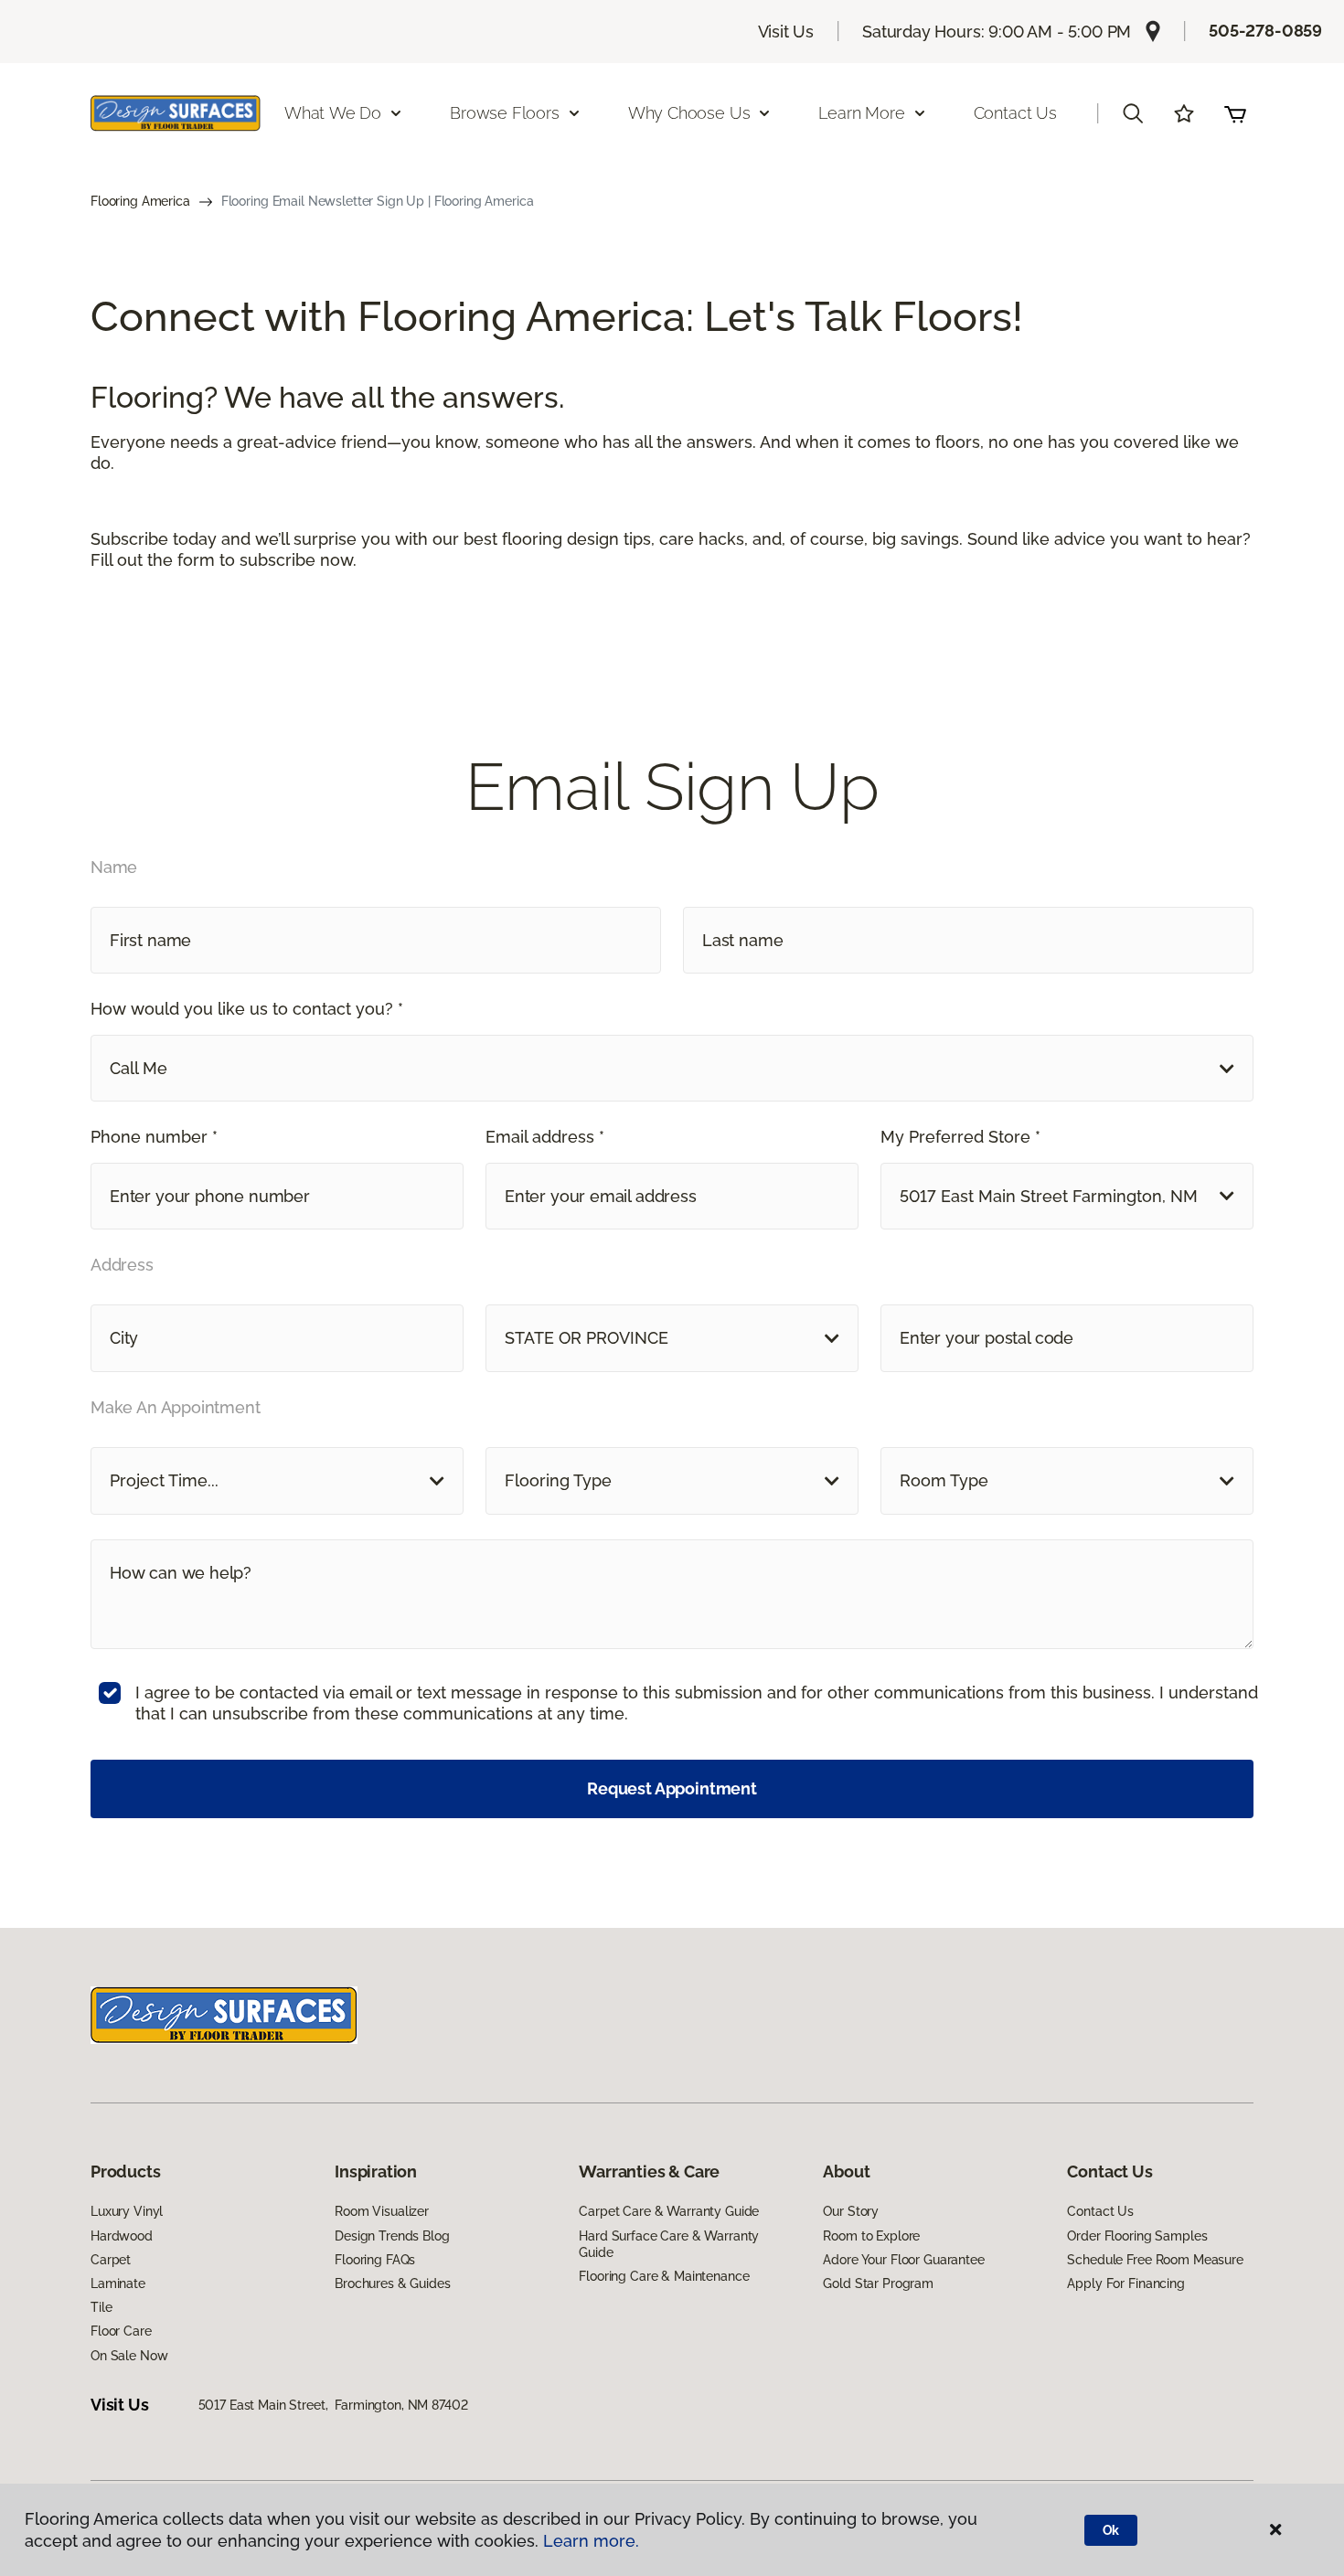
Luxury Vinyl (127, 2211)
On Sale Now (129, 2356)
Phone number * (154, 1137)
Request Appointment (672, 1788)
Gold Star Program (878, 2283)
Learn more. (591, 2541)
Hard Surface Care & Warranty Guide (669, 2244)
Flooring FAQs (375, 2260)
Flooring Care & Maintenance (664, 2276)
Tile (101, 2307)
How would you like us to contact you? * (247, 1009)
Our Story (851, 2211)
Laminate (118, 2283)
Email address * (545, 1137)
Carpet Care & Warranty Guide (669, 2211)
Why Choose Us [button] (689, 113)
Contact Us (1015, 113)
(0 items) (1235, 113)
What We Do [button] (333, 113)
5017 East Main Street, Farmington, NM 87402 (333, 2405)
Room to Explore (871, 2236)
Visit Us (786, 32)
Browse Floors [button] (505, 113)
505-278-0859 (1265, 31)
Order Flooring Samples (1137, 2236)
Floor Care (121, 2331)
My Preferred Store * (960, 1137)
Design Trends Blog (392, 2236)
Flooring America (140, 201)
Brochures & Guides (392, 2283)
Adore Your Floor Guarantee (903, 2260)
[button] (1133, 113)
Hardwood (122, 2236)
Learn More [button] (861, 113)
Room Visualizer (382, 2211)
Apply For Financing (1125, 2283)
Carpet (111, 2260)
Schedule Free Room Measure (1155, 2260)
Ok (1111, 2530)
